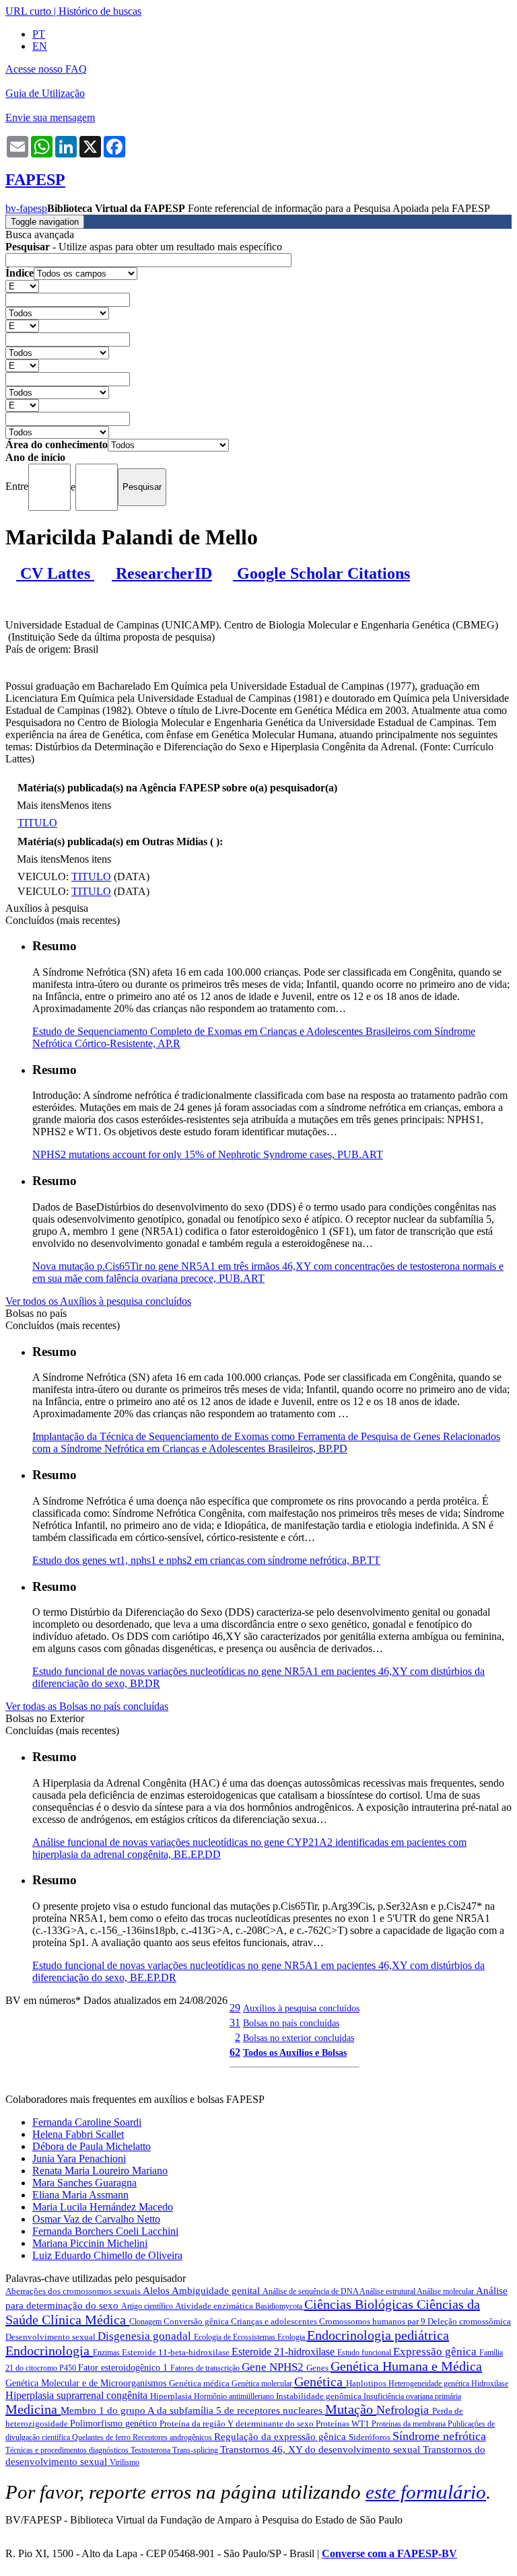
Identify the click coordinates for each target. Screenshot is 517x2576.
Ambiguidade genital (217, 2291)
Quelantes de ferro (102, 2437)
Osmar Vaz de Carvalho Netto (96, 2219)
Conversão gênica (197, 2321)
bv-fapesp (26, 208)
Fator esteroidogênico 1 (124, 2368)
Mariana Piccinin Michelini (90, 2243)
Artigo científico (148, 2306)
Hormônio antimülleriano (235, 2396)
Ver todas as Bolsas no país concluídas (87, 1706)
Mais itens (38, 805)
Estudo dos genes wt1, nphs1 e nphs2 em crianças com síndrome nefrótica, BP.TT (206, 1560)
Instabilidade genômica (320, 2396)
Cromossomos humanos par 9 (373, 2321)
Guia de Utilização (45, 93)
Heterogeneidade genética (430, 2384)
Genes (318, 2368)
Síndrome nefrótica (439, 2436)
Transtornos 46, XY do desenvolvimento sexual (321, 2449)
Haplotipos (367, 2383)
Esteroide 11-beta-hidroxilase (177, 2352)
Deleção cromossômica (469, 2321)
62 (235, 2052)
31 (235, 2023)
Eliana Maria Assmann (80, 2195)
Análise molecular (446, 2291)
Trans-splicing (196, 2450)
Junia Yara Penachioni (79, 2158)
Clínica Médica (85, 2320)
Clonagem (146, 2322)
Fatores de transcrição (206, 2368)
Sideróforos (371, 2437)
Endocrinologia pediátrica (378, 2335)
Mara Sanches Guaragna (84, 2183)
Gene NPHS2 (274, 2367)
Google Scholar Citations (321, 573)
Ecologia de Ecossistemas (236, 2337)
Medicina (33, 2409)
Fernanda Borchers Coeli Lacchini (105, 2231)
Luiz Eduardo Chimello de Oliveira (107, 2255)
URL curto (28, 11)
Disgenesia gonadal (146, 2336)
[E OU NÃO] (22, 286)
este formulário (426, 2492)
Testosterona (151, 2450)
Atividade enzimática (215, 2306)
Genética (320, 2382)
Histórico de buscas (100, 11)
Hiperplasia (172, 2396)
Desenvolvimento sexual (51, 2337)
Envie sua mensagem (50, 117)
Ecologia (292, 2337)
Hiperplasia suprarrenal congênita (78, 2395)
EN (40, 46)
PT (39, 34)
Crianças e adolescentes (275, 2321)
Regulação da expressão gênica (281, 2437)
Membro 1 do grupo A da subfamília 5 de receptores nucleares (193, 2410)
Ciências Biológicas (360, 2304)
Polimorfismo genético (115, 2424)
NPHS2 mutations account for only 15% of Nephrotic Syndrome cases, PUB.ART (208, 1154)
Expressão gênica (436, 2352)
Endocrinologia (49, 2351)
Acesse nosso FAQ (46, 69)
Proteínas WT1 (344, 2424)
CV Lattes (55, 573)
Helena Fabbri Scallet (78, 2134)
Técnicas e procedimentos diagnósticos (68, 2450)
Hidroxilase (490, 2384)
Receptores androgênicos (173, 2437)
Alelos (157, 2291)
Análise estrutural (388, 2291)
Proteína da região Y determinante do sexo (238, 2424)
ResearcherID (162, 573)
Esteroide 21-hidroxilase (284, 2352)
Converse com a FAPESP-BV (389, 2553)
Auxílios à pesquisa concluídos (301, 2008)
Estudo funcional (365, 2353)
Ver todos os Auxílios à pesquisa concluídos (98, 1301)
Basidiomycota (280, 2306)
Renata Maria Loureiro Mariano (100, 2171)
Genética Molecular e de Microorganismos (87, 2383)
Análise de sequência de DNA (311, 2291)
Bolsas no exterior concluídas (299, 2038)
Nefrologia (404, 2410)
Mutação (351, 2409)
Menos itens (85, 805)
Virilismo (125, 2462)
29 (235, 2008)
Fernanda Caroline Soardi (87, 2122)
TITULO (37, 823)
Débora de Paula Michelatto (92, 2146)
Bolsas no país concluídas (291, 2023)
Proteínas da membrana (410, 2424)
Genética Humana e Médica (406, 2366)
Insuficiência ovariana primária (412, 2396)
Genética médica (200, 2383)
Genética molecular (263, 2384)
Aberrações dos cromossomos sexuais (74, 2291)
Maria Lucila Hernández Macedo (103, 2207)
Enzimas (107, 2353)
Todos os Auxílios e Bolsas (295, 2052)
